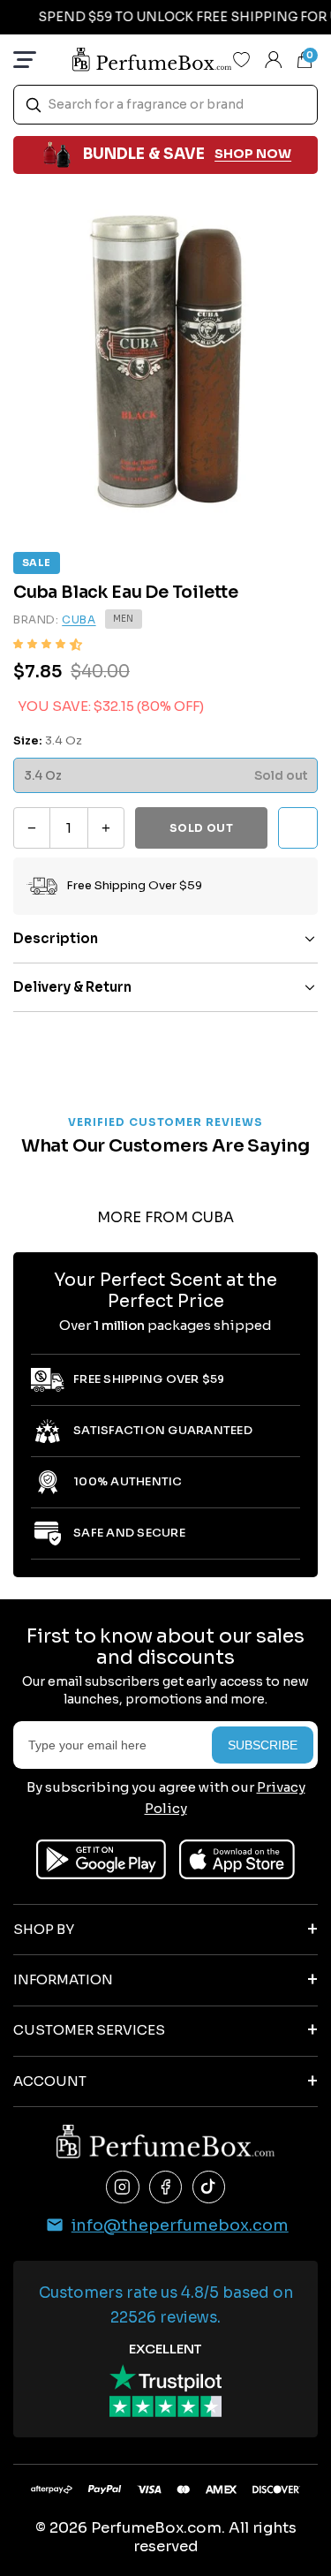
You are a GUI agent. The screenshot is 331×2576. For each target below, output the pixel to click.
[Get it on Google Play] (101, 1859)
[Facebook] (166, 2187)
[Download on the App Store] (237, 1859)
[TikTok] (209, 2187)
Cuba (79, 619)
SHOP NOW (253, 154)
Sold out (202, 828)
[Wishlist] (242, 59)
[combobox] (165, 105)
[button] (48, 644)
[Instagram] (123, 2187)
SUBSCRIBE (263, 1745)
